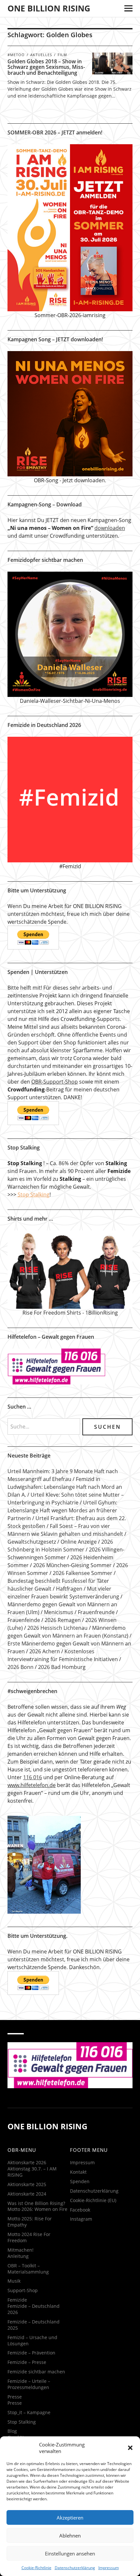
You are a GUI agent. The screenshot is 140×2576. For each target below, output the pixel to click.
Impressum (109, 2568)
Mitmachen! (21, 2250)
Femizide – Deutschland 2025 (34, 2325)
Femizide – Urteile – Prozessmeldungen (29, 2384)
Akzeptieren (70, 2518)
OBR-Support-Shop (55, 1082)
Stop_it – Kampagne (29, 2412)
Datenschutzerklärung (75, 2568)
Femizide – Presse (27, 2362)
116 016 (33, 1777)
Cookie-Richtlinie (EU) (93, 2200)
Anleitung (18, 2256)
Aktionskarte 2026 (27, 2162)
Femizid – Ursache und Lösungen (32, 2340)
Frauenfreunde (96, 1612)
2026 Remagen (63, 1620)
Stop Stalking (34, 1195)
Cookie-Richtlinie (36, 2568)
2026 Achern (45, 1651)
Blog (12, 2431)
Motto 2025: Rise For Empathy (30, 2222)
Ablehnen (70, 2536)
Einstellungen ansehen (70, 2553)
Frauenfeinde (24, 1620)
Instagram (81, 2219)
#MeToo (16, 55)
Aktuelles (41, 55)
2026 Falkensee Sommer (83, 1573)
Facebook (80, 2210)
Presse (15, 2397)
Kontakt (78, 2172)
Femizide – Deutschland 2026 (34, 2309)
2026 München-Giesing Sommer (72, 1565)
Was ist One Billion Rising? (36, 2203)
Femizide (17, 2300)
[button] (130, 2448)
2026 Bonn (21, 1667)
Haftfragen (69, 1589)
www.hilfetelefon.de (32, 1785)
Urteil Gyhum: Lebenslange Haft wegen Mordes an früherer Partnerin (62, 1510)
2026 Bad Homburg (62, 1667)
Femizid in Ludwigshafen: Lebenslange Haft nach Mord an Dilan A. (65, 1487)
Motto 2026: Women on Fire (37, 2209)
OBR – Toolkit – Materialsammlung (28, 2269)
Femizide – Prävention (31, 2353)
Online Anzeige (79, 1542)
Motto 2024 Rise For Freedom (29, 2237)
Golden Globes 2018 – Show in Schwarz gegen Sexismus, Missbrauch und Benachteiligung (46, 67)
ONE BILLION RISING (49, 8)
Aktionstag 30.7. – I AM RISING (32, 2172)
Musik (14, 2281)
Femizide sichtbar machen (36, 2372)
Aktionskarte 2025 (27, 2184)
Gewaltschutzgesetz (32, 1542)
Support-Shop (23, 2290)
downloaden (110, 528)
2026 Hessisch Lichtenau (57, 1628)
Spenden (80, 2181)
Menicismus (59, 1612)
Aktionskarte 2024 (27, 2194)
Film (62, 55)
